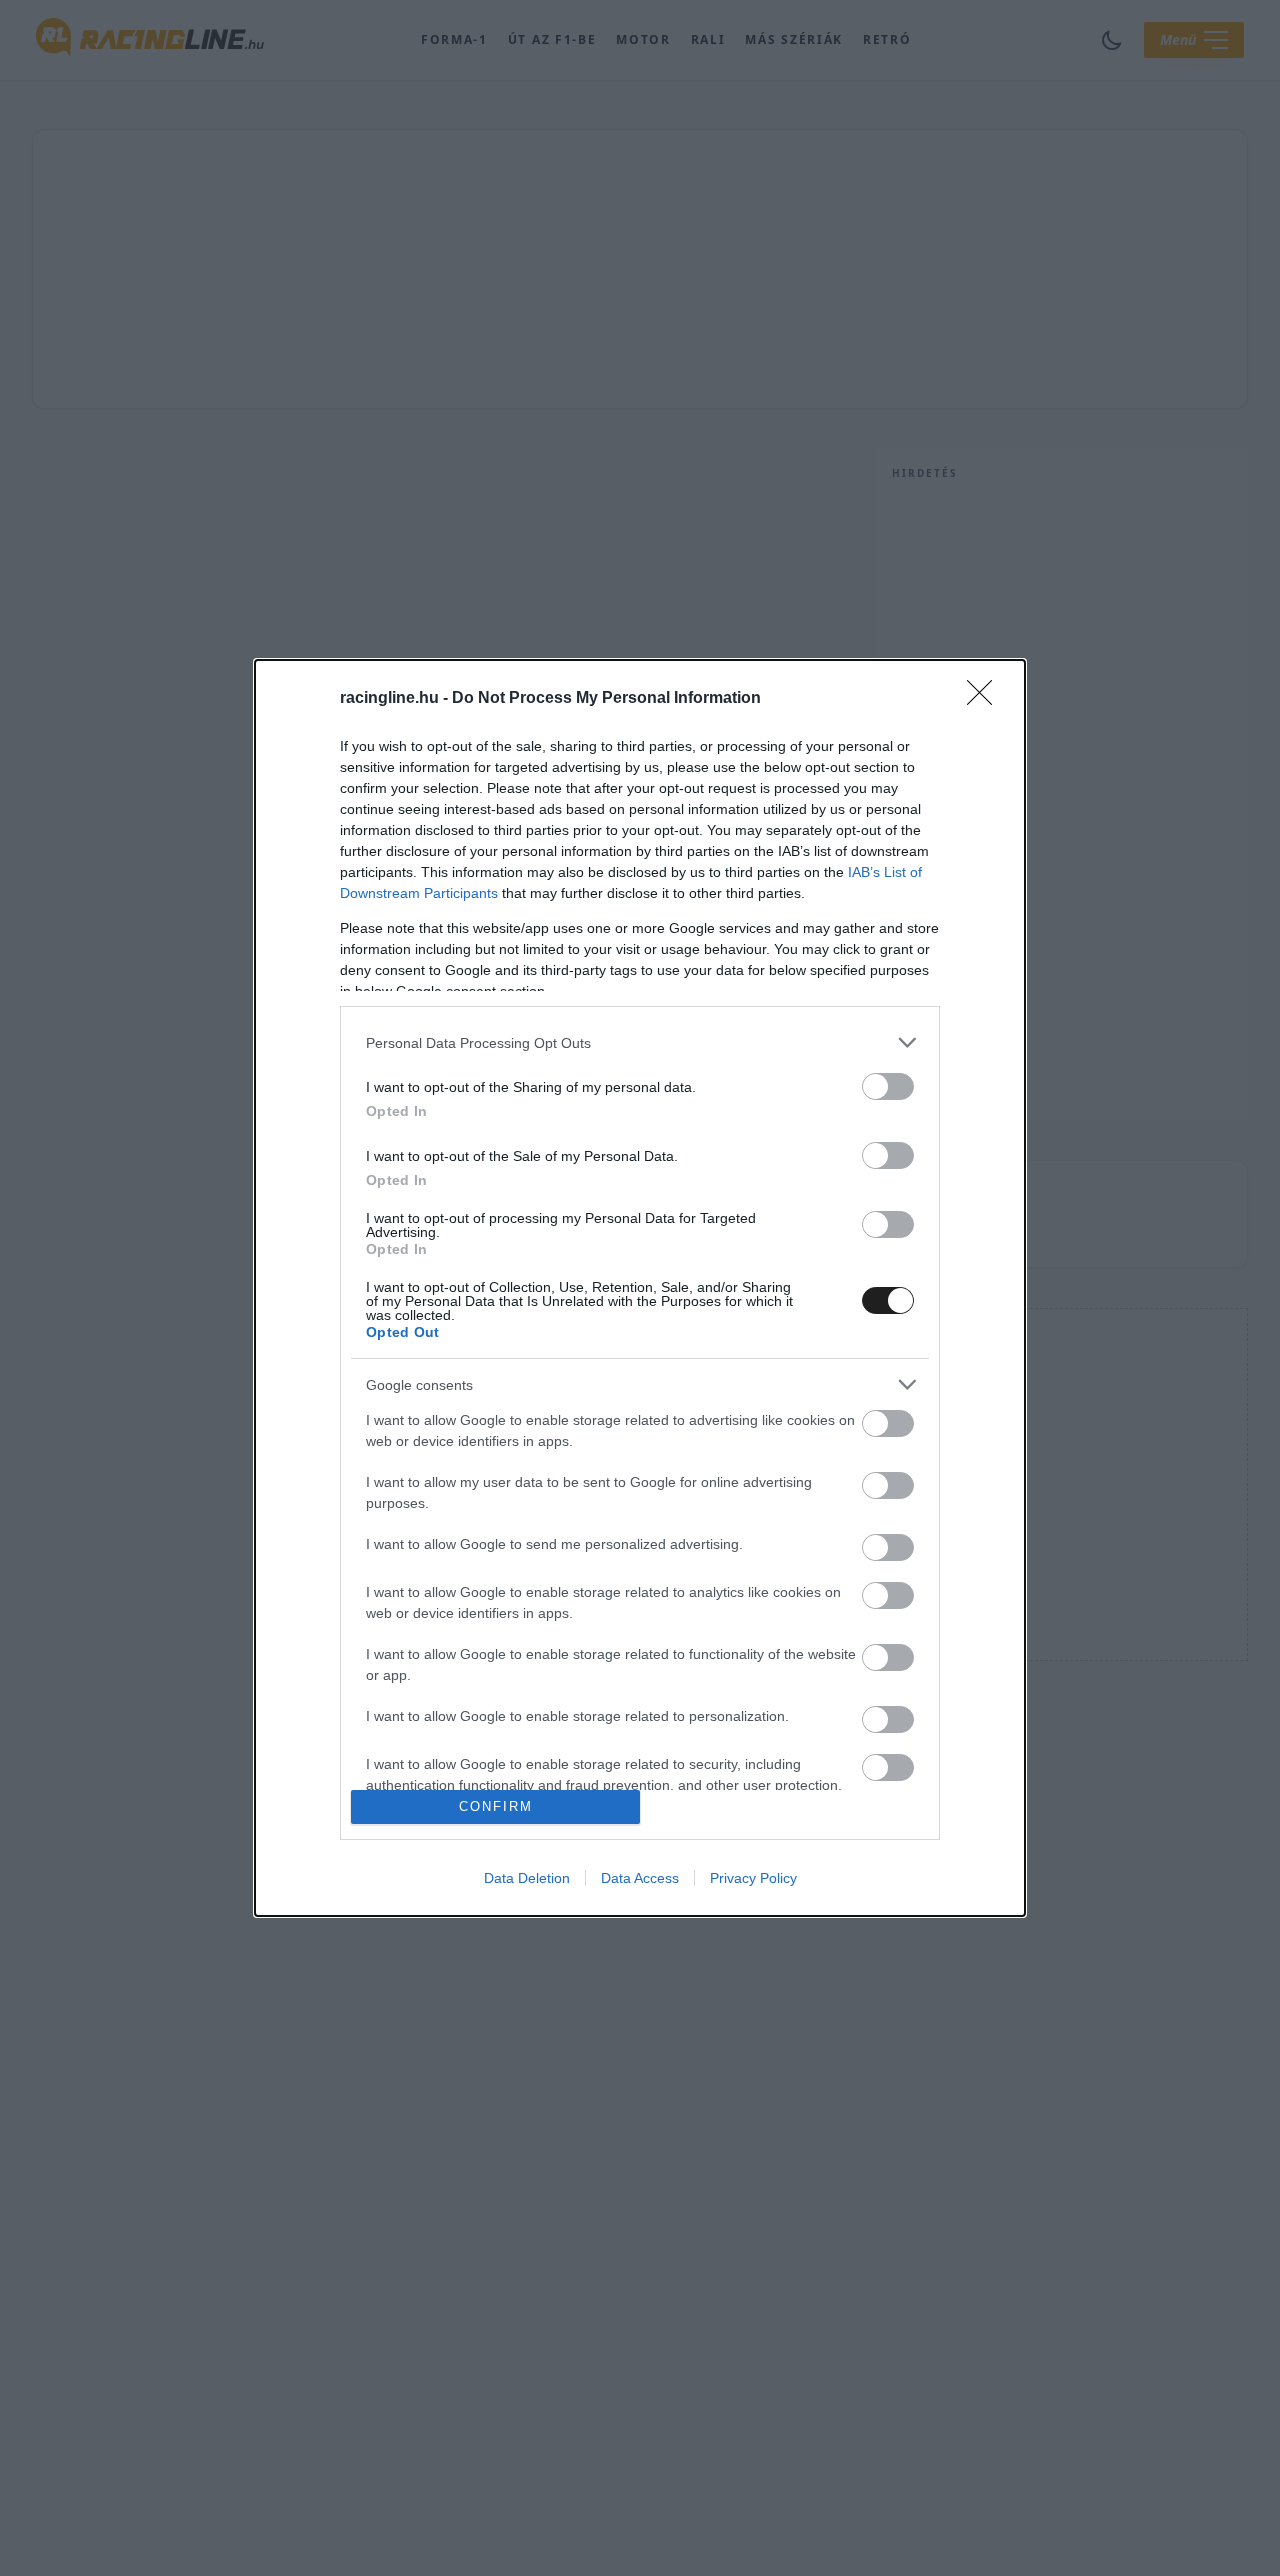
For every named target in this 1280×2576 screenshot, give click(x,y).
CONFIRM (496, 1806)
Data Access (640, 1878)
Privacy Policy (753, 1878)
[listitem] (640, 1042)
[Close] (986, 699)
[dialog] (640, 1288)
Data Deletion (527, 1878)
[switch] (888, 1086)
